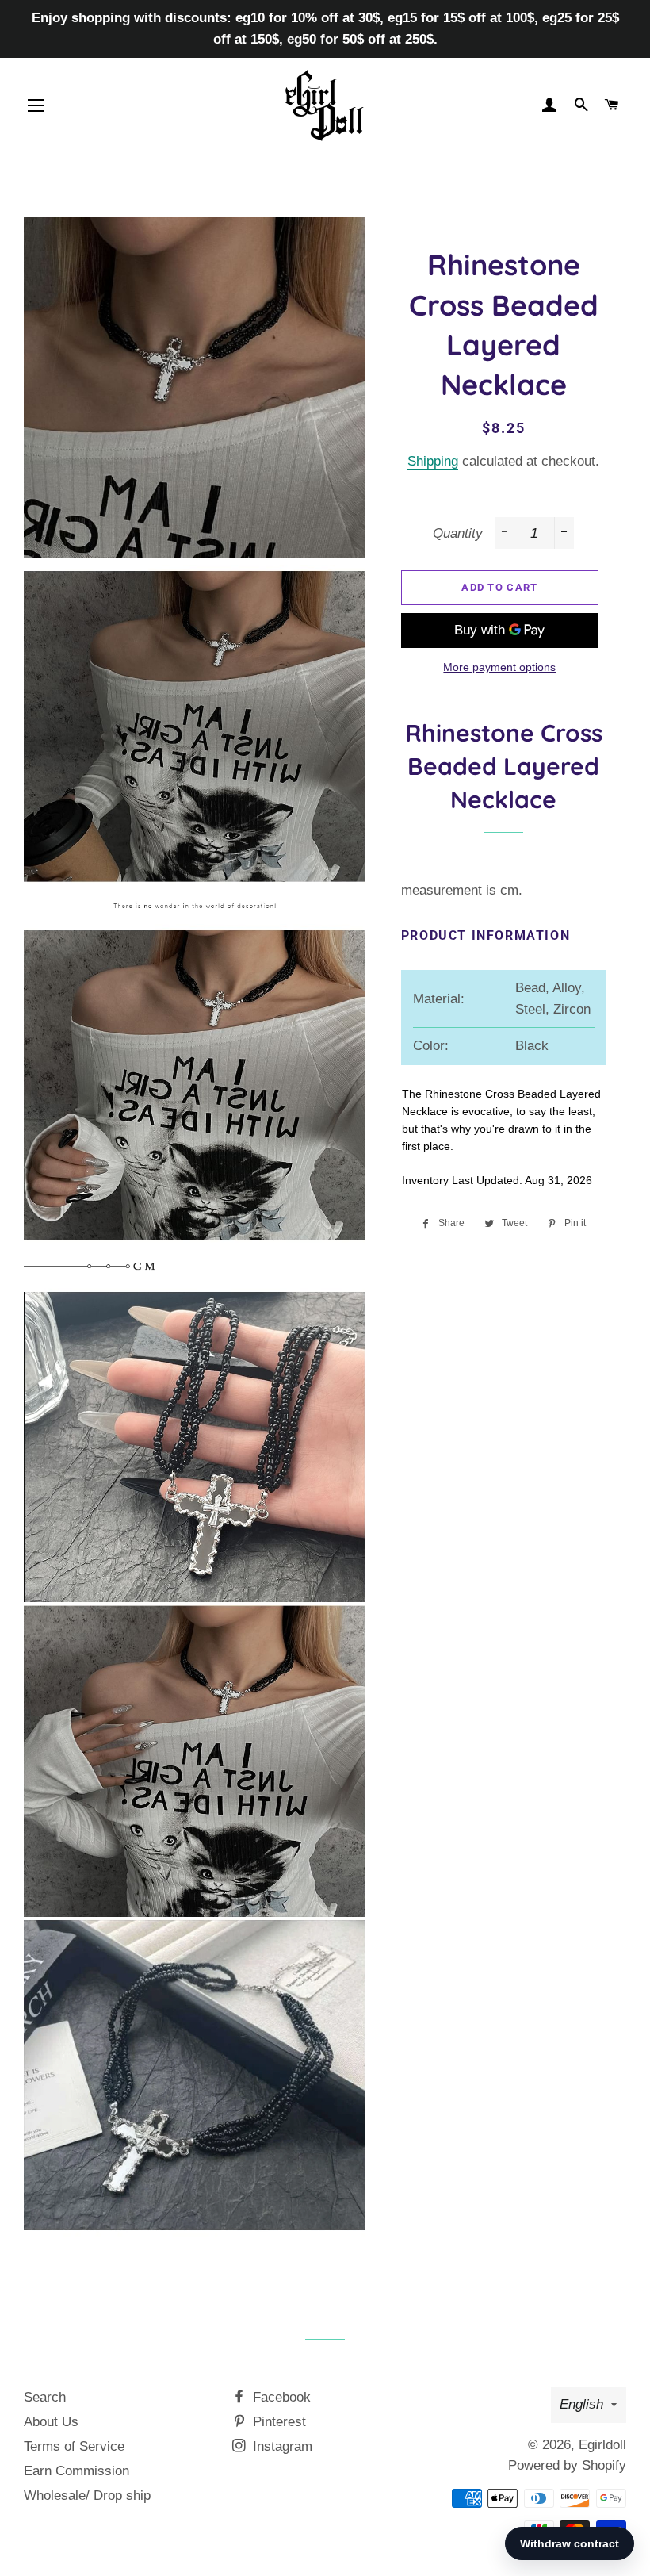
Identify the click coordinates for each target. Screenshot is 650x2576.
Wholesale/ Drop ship (87, 2495)
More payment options (499, 667)
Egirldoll (602, 2445)
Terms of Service (74, 2446)
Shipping (433, 461)
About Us (51, 2422)
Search (45, 2397)
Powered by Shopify (567, 2465)
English (581, 2404)
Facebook (280, 2397)
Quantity (458, 533)
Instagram (281, 2446)
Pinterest (277, 2422)
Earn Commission (76, 2471)
